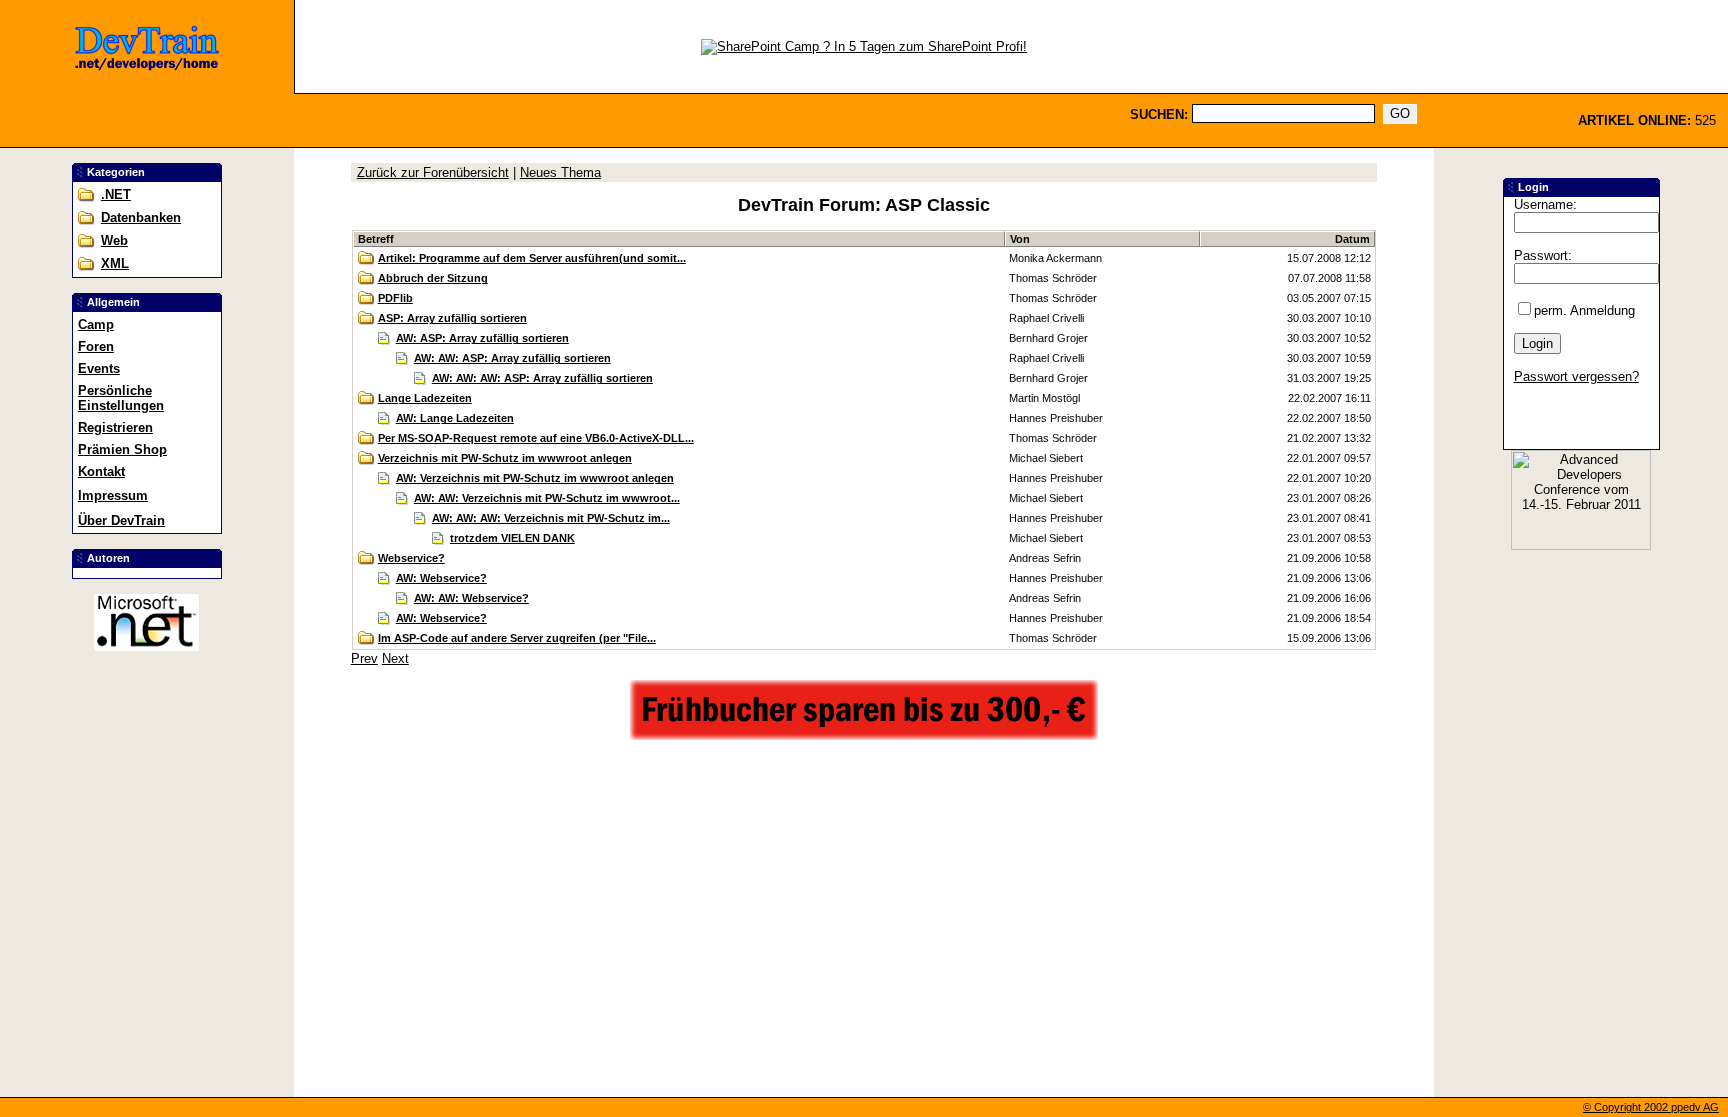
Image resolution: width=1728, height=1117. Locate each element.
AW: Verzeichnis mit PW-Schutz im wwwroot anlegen (535, 478)
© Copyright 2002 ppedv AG (1651, 1107)
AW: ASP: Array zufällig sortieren (482, 338)
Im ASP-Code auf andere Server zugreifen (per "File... (517, 638)
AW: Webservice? (441, 578)
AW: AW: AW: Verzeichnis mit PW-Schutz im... (551, 518)
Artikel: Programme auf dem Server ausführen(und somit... (532, 258)
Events (99, 368)
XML (115, 263)
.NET (116, 194)
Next (395, 658)
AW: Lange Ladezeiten (455, 418)
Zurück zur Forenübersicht (433, 172)
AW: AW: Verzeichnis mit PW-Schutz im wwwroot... (547, 498)
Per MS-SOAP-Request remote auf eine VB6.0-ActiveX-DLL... (536, 438)
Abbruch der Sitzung (433, 278)
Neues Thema (560, 172)
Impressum (113, 495)
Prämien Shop (122, 449)
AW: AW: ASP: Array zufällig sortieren (512, 358)
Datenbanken (141, 217)
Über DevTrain (121, 520)
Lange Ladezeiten (425, 398)
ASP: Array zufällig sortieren (452, 318)
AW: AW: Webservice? (471, 598)
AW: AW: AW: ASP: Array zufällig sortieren (542, 378)
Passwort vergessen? (1576, 376)
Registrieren (115, 427)
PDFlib (395, 298)
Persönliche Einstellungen (121, 398)
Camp (96, 324)
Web (114, 240)
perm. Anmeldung (1584, 310)
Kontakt (101, 471)
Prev (364, 658)
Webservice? (411, 558)
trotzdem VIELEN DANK (512, 538)
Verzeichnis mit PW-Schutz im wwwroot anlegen (505, 458)
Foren (96, 346)
